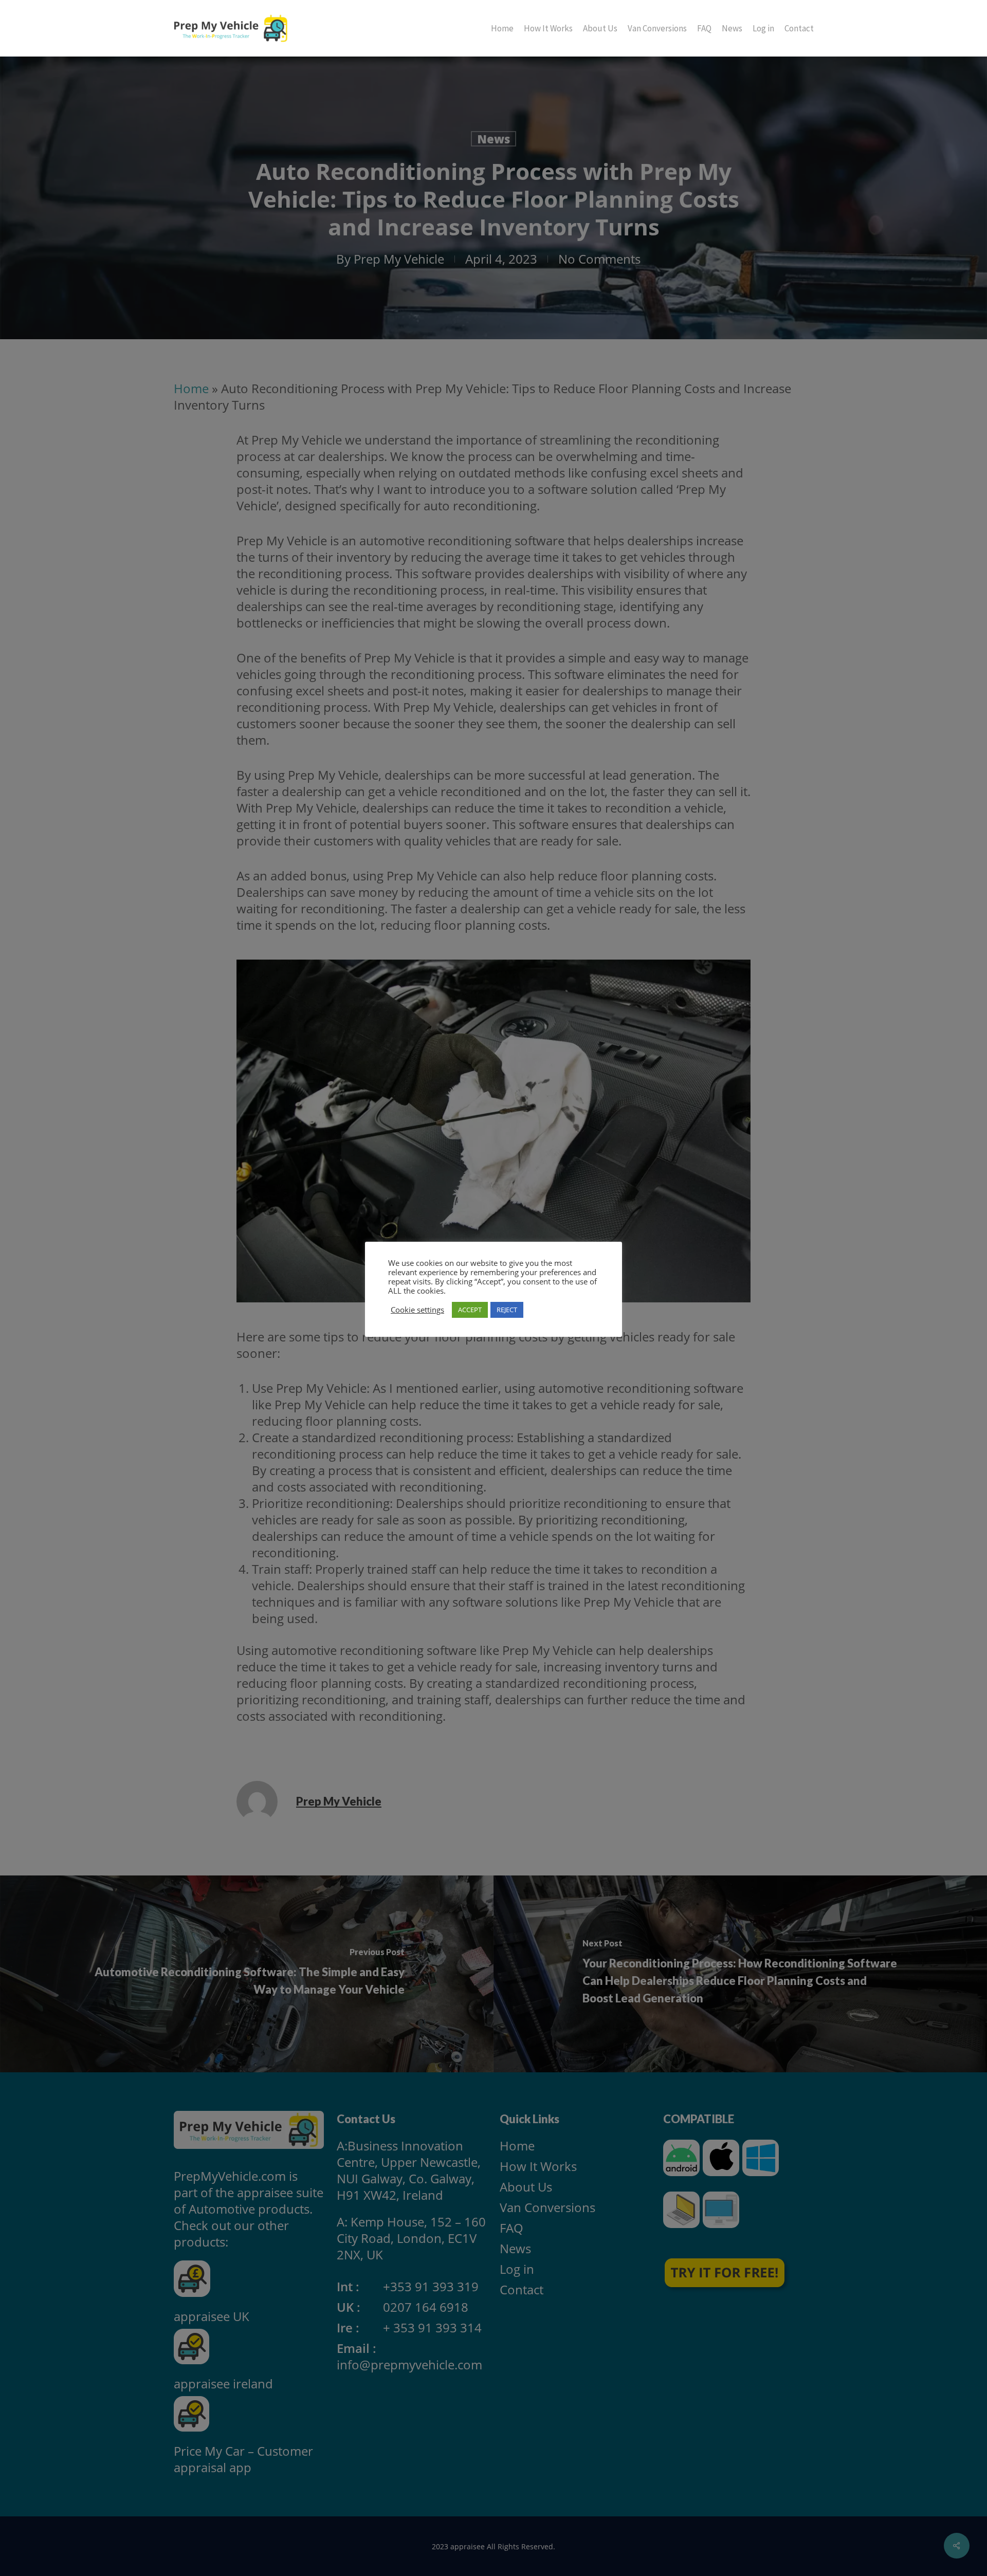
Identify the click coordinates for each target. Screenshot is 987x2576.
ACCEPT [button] (470, 1310)
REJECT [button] (507, 1310)
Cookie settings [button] (417, 1310)
